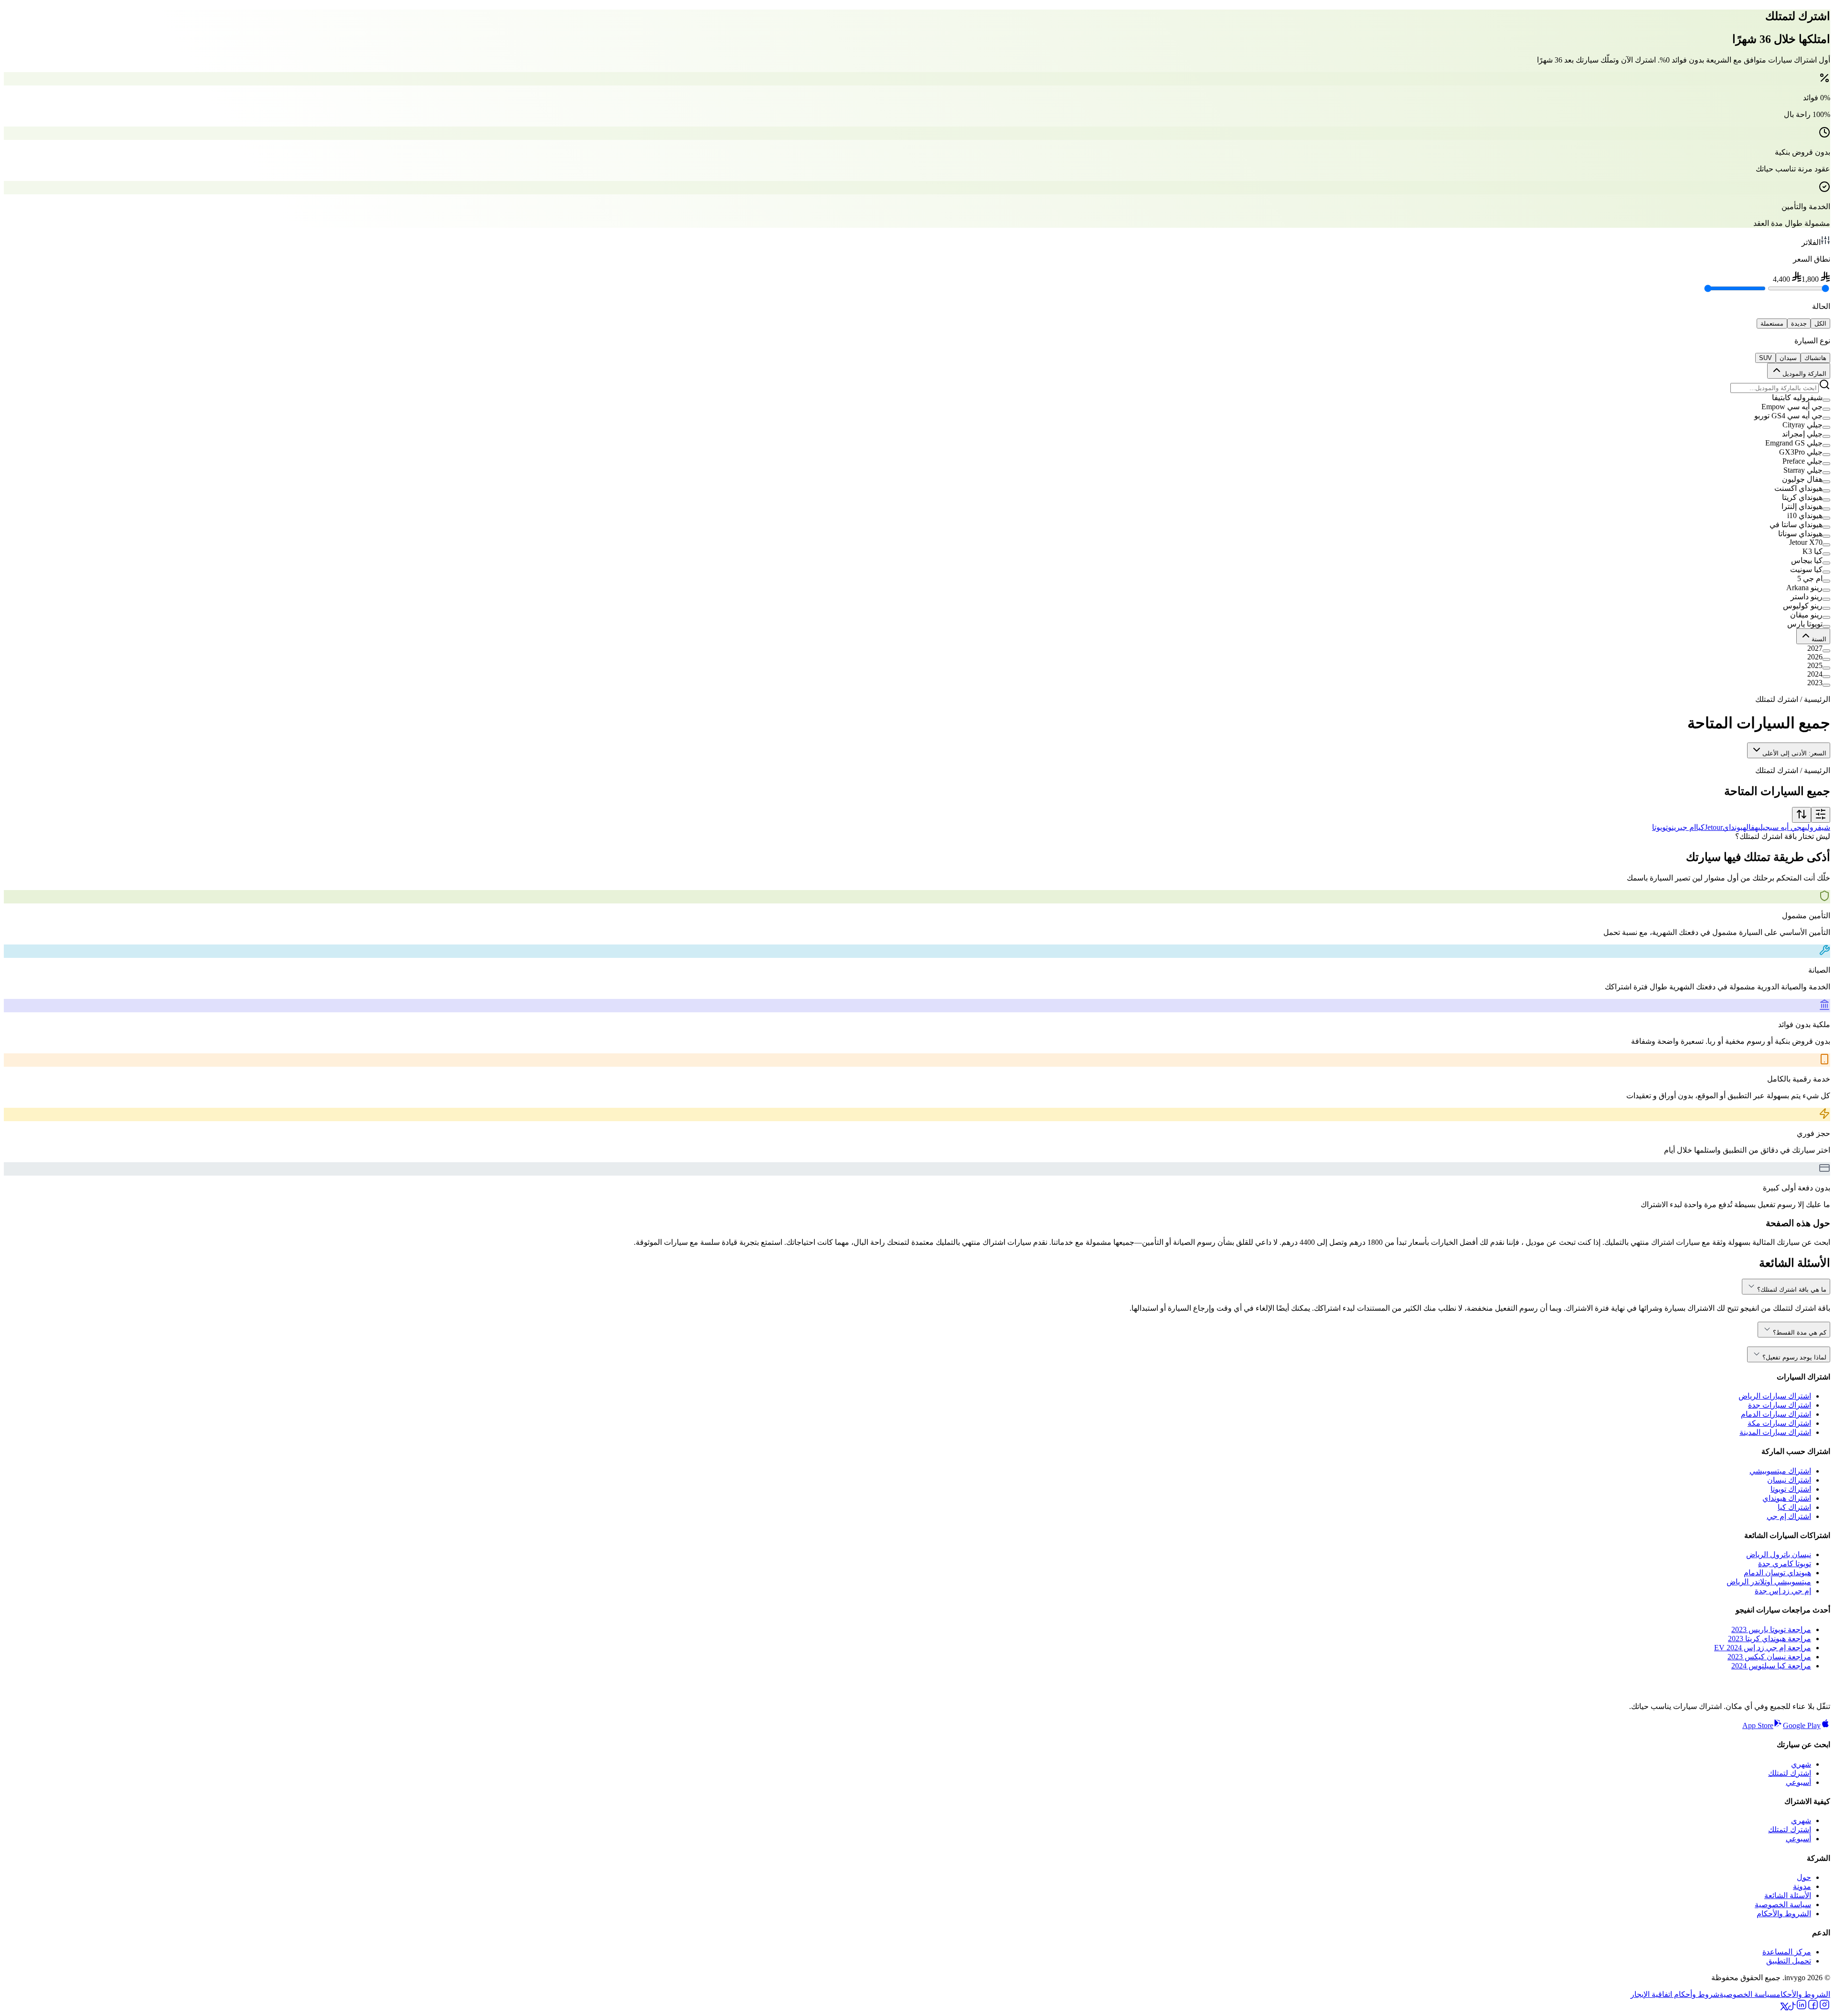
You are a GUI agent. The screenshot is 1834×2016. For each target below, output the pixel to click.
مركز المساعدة (1787, 1952)
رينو (1674, 827)
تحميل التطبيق (1789, 1961)
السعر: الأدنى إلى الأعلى (1794, 753)
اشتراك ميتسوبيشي (1780, 1471)
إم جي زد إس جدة (1783, 1591)
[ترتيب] (1802, 815)
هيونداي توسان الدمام (1777, 1573)
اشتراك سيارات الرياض (1775, 1396)
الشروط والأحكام (1784, 1914)
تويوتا (1660, 827)
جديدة (1799, 324)
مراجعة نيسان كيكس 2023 (1769, 1657)
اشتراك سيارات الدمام (1776, 1414)
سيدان (1788, 358)
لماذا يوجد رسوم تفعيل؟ (1794, 1357)
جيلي (1764, 827)
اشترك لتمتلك (1790, 1773)
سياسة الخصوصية (1783, 1905)
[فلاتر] (1821, 815)
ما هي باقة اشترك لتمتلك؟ (1792, 1289)
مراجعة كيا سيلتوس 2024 (1771, 1666)
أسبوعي (1798, 1782)
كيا (1700, 827)
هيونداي (1734, 827)
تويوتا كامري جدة (1785, 1564)
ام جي (1688, 827)
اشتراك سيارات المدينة (1775, 1432)
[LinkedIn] (1802, 2008)
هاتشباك (1815, 358)
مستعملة (1772, 324)
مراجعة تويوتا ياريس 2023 (1771, 1629)
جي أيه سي (1786, 827)
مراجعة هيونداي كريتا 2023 (1770, 1639)
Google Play (1802, 1725)
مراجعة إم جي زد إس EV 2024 (1763, 1648)
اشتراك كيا (1794, 1507)
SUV (1765, 358)
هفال (1752, 827)
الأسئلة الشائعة (1788, 1895)
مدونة (1802, 1886)
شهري (1801, 1764)
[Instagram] (1824, 2008)
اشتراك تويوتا (1791, 1489)
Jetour (1714, 827)
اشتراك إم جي (1789, 1516)
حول (1804, 1877)
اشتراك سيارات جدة (1780, 1405)
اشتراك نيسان (1789, 1480)
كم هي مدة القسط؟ (1800, 1332)
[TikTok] (1792, 2008)
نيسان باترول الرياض (1779, 1554)
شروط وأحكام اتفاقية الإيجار (1675, 1994)
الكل (1820, 324)
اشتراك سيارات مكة (1779, 1423)
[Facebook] (1813, 2008)
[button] (917, 398)
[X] (1784, 2008)
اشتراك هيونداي (1787, 1498)
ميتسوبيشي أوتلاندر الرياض (1769, 1582)
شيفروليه (1816, 827)
